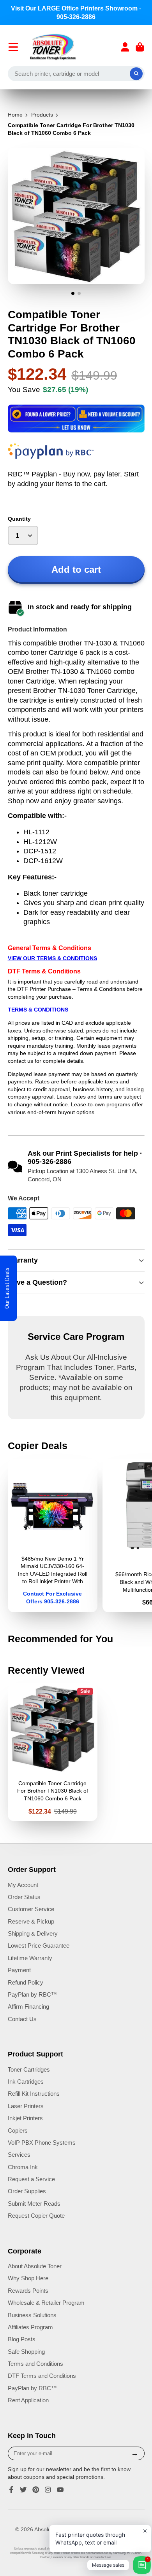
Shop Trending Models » (76, 1354)
